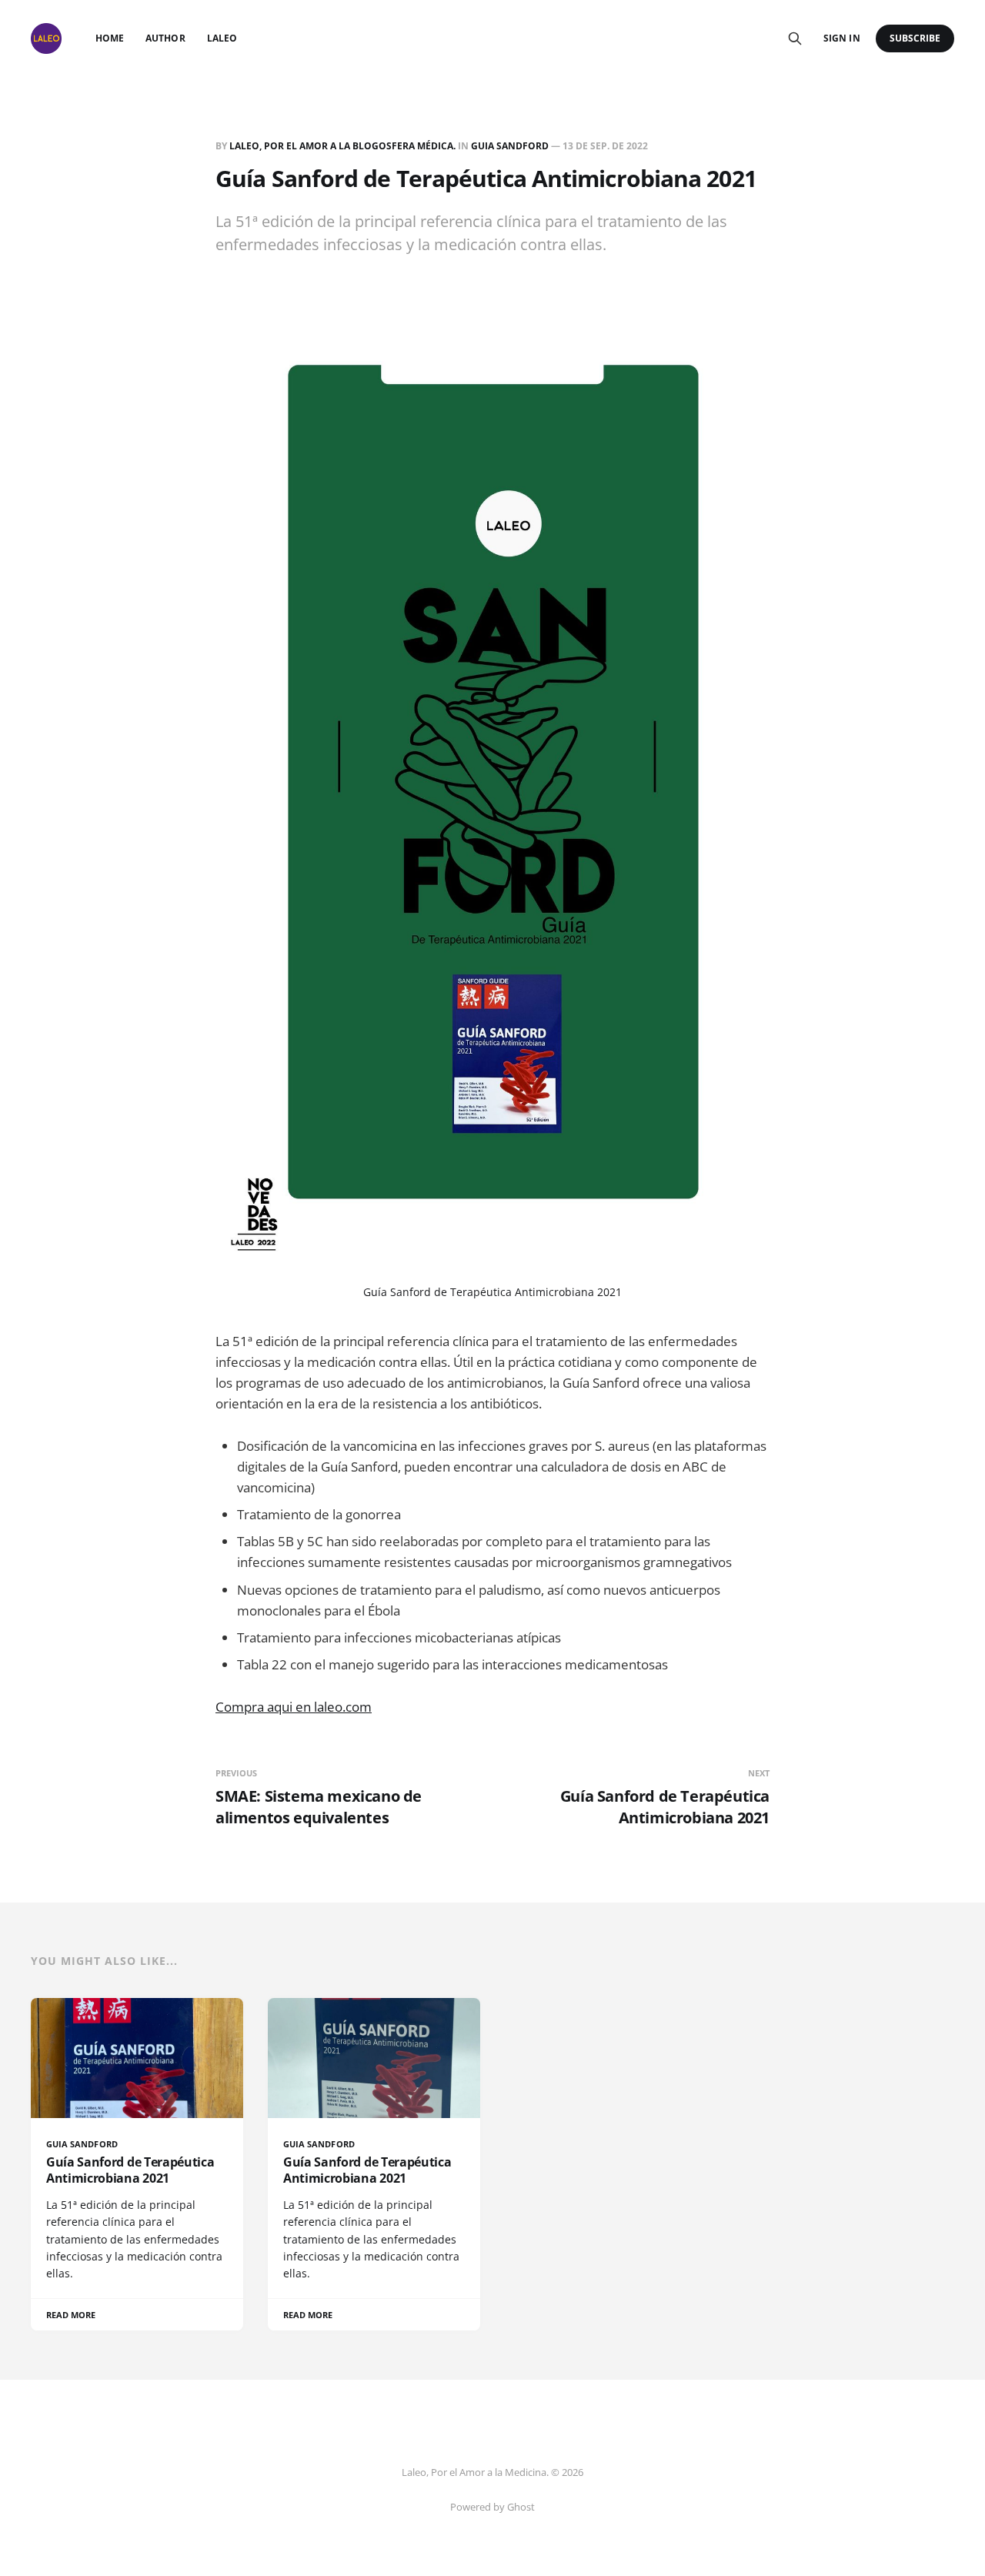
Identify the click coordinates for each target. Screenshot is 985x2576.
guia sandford (510, 146)
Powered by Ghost (492, 2507)
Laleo (222, 38)
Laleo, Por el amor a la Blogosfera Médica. (342, 146)
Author (165, 38)
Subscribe (915, 38)
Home (110, 38)
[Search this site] (795, 38)
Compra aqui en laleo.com (294, 1707)
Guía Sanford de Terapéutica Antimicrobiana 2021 (492, 1292)
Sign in (841, 38)
